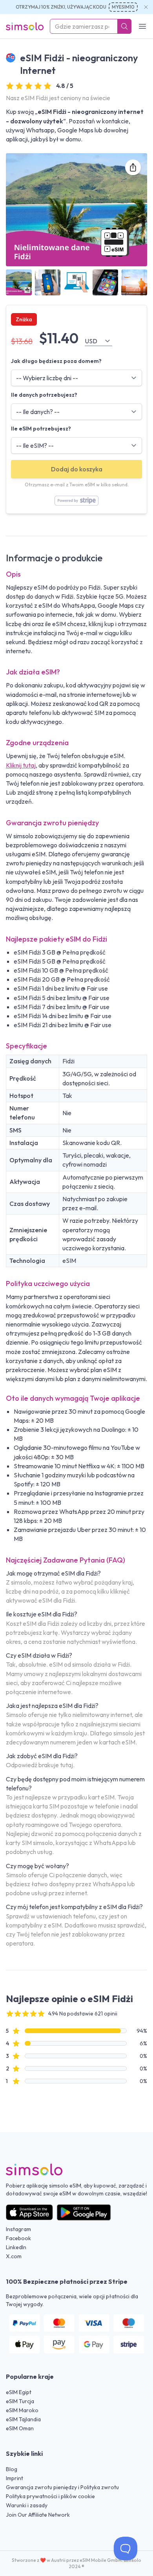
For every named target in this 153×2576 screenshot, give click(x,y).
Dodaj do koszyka (77, 469)
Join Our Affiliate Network (38, 2515)
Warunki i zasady (27, 2505)
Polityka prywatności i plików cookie (50, 2496)
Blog (12, 2469)
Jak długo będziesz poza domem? (56, 361)
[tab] (19, 282)
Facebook (18, 2238)
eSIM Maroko (22, 2410)
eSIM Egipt (19, 2392)
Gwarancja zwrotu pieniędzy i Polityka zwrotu (62, 2487)
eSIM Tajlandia (23, 2419)
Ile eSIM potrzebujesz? (41, 429)
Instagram (18, 2229)
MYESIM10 (123, 7)
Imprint (15, 2478)
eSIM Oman (20, 2428)
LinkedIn (16, 2247)
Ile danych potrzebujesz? (44, 395)
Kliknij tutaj (21, 765)
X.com (14, 2256)
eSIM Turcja (20, 2401)
